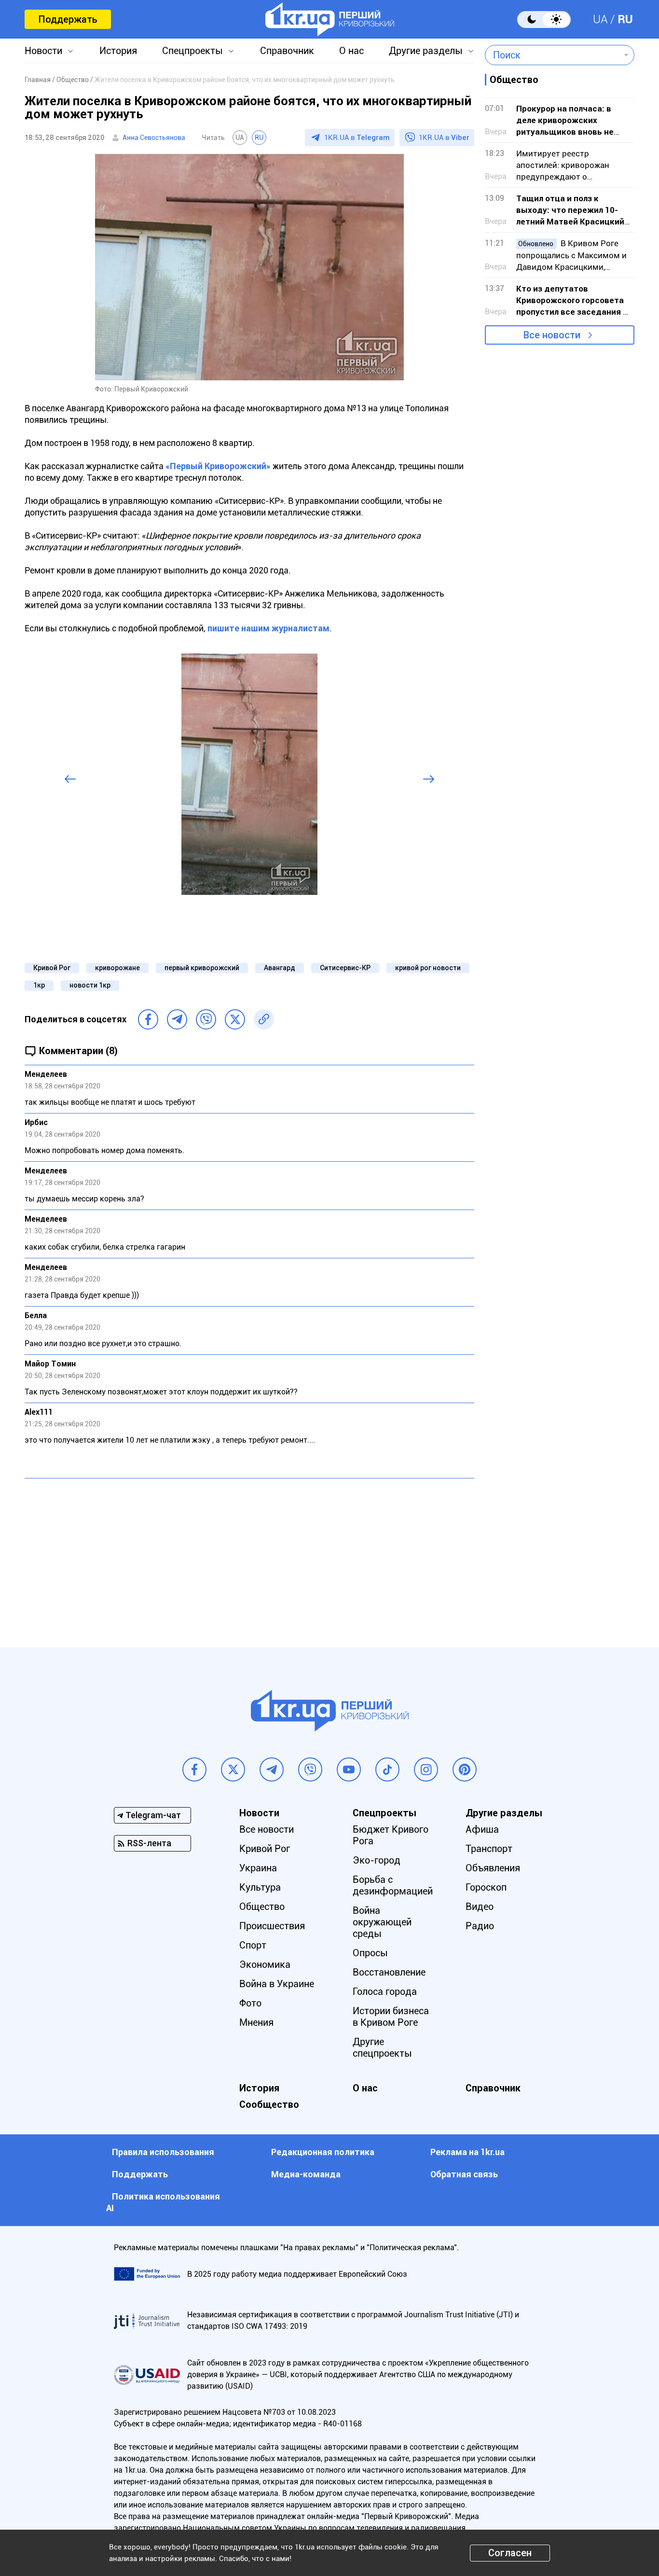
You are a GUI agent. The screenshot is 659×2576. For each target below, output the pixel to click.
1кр (39, 985)
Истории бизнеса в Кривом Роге (391, 2017)
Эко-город (377, 1860)
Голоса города (385, 1991)
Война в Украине (277, 1984)
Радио (480, 1926)
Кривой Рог (52, 968)
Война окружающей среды (382, 1922)
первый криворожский (202, 968)
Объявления (493, 1868)
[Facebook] (148, 1019)
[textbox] (553, 55)
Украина (258, 1868)
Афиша (482, 1829)
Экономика (265, 1964)
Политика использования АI (163, 2202)
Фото (250, 2003)
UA (600, 19)
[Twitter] (235, 1019)
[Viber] (206, 1019)
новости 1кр (90, 985)
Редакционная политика (323, 2152)
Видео (480, 1907)
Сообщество (269, 2104)
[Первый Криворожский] (330, 19)
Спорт (253, 1945)
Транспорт (489, 1849)
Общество (262, 1907)
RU (625, 19)
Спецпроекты (192, 51)
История (118, 51)
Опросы (370, 1953)
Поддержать (68, 19)
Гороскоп (486, 1887)
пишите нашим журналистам (268, 628)
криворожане (117, 968)
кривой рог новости (428, 968)
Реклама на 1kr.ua (467, 2152)
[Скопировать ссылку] (264, 1019)
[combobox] (553, 55)
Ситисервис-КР (345, 968)
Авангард (280, 968)
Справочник (287, 51)
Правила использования (163, 2152)
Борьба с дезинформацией (393, 1885)
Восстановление (389, 1972)
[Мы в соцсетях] (194, 1769)
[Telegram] (177, 1019)
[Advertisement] (249, 1556)
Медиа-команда (306, 2174)
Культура (260, 1887)
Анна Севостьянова (154, 138)
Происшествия (272, 1926)
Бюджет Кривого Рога (391, 1835)
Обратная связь (464, 2174)
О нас (351, 51)
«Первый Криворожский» (218, 466)
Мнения (256, 2022)
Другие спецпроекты (382, 2047)
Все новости (552, 335)
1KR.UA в (357, 138)
